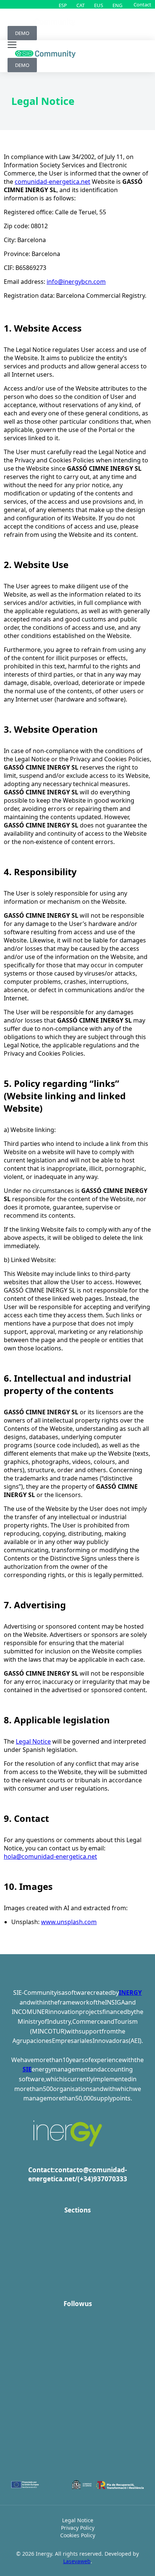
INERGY (130, 1993)
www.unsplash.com (69, 1922)
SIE (27, 2069)
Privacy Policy (78, 2528)
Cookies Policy (78, 2535)
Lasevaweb (77, 2561)
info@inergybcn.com (76, 282)
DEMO (22, 33)
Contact (142, 5)
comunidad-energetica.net (52, 182)
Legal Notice (33, 1741)
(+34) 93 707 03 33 (102, 2179)
